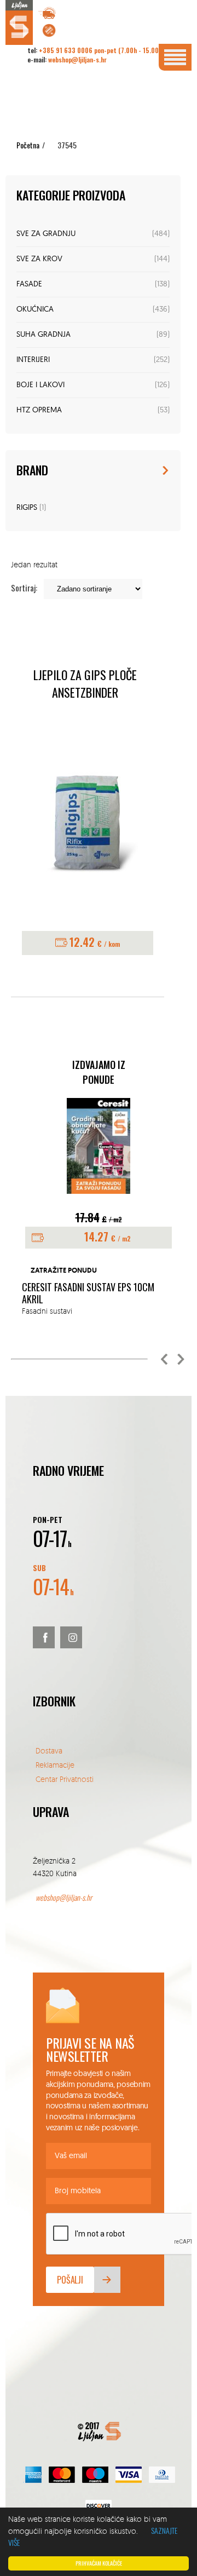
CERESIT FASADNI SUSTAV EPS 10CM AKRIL (88, 1293)
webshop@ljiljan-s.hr (77, 59)
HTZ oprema (39, 410)
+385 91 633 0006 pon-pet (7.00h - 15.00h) (102, 50)
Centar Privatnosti (65, 1779)
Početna (28, 145)
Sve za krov (39, 259)
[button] (164, 1359)
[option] (99, 1208)
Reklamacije (55, 1765)
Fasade (29, 284)
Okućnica (35, 310)
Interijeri (33, 360)
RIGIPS (27, 508)
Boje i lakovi (40, 385)
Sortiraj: (24, 588)
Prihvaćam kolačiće (99, 2563)
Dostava (49, 1750)
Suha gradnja (44, 335)
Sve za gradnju (46, 234)
